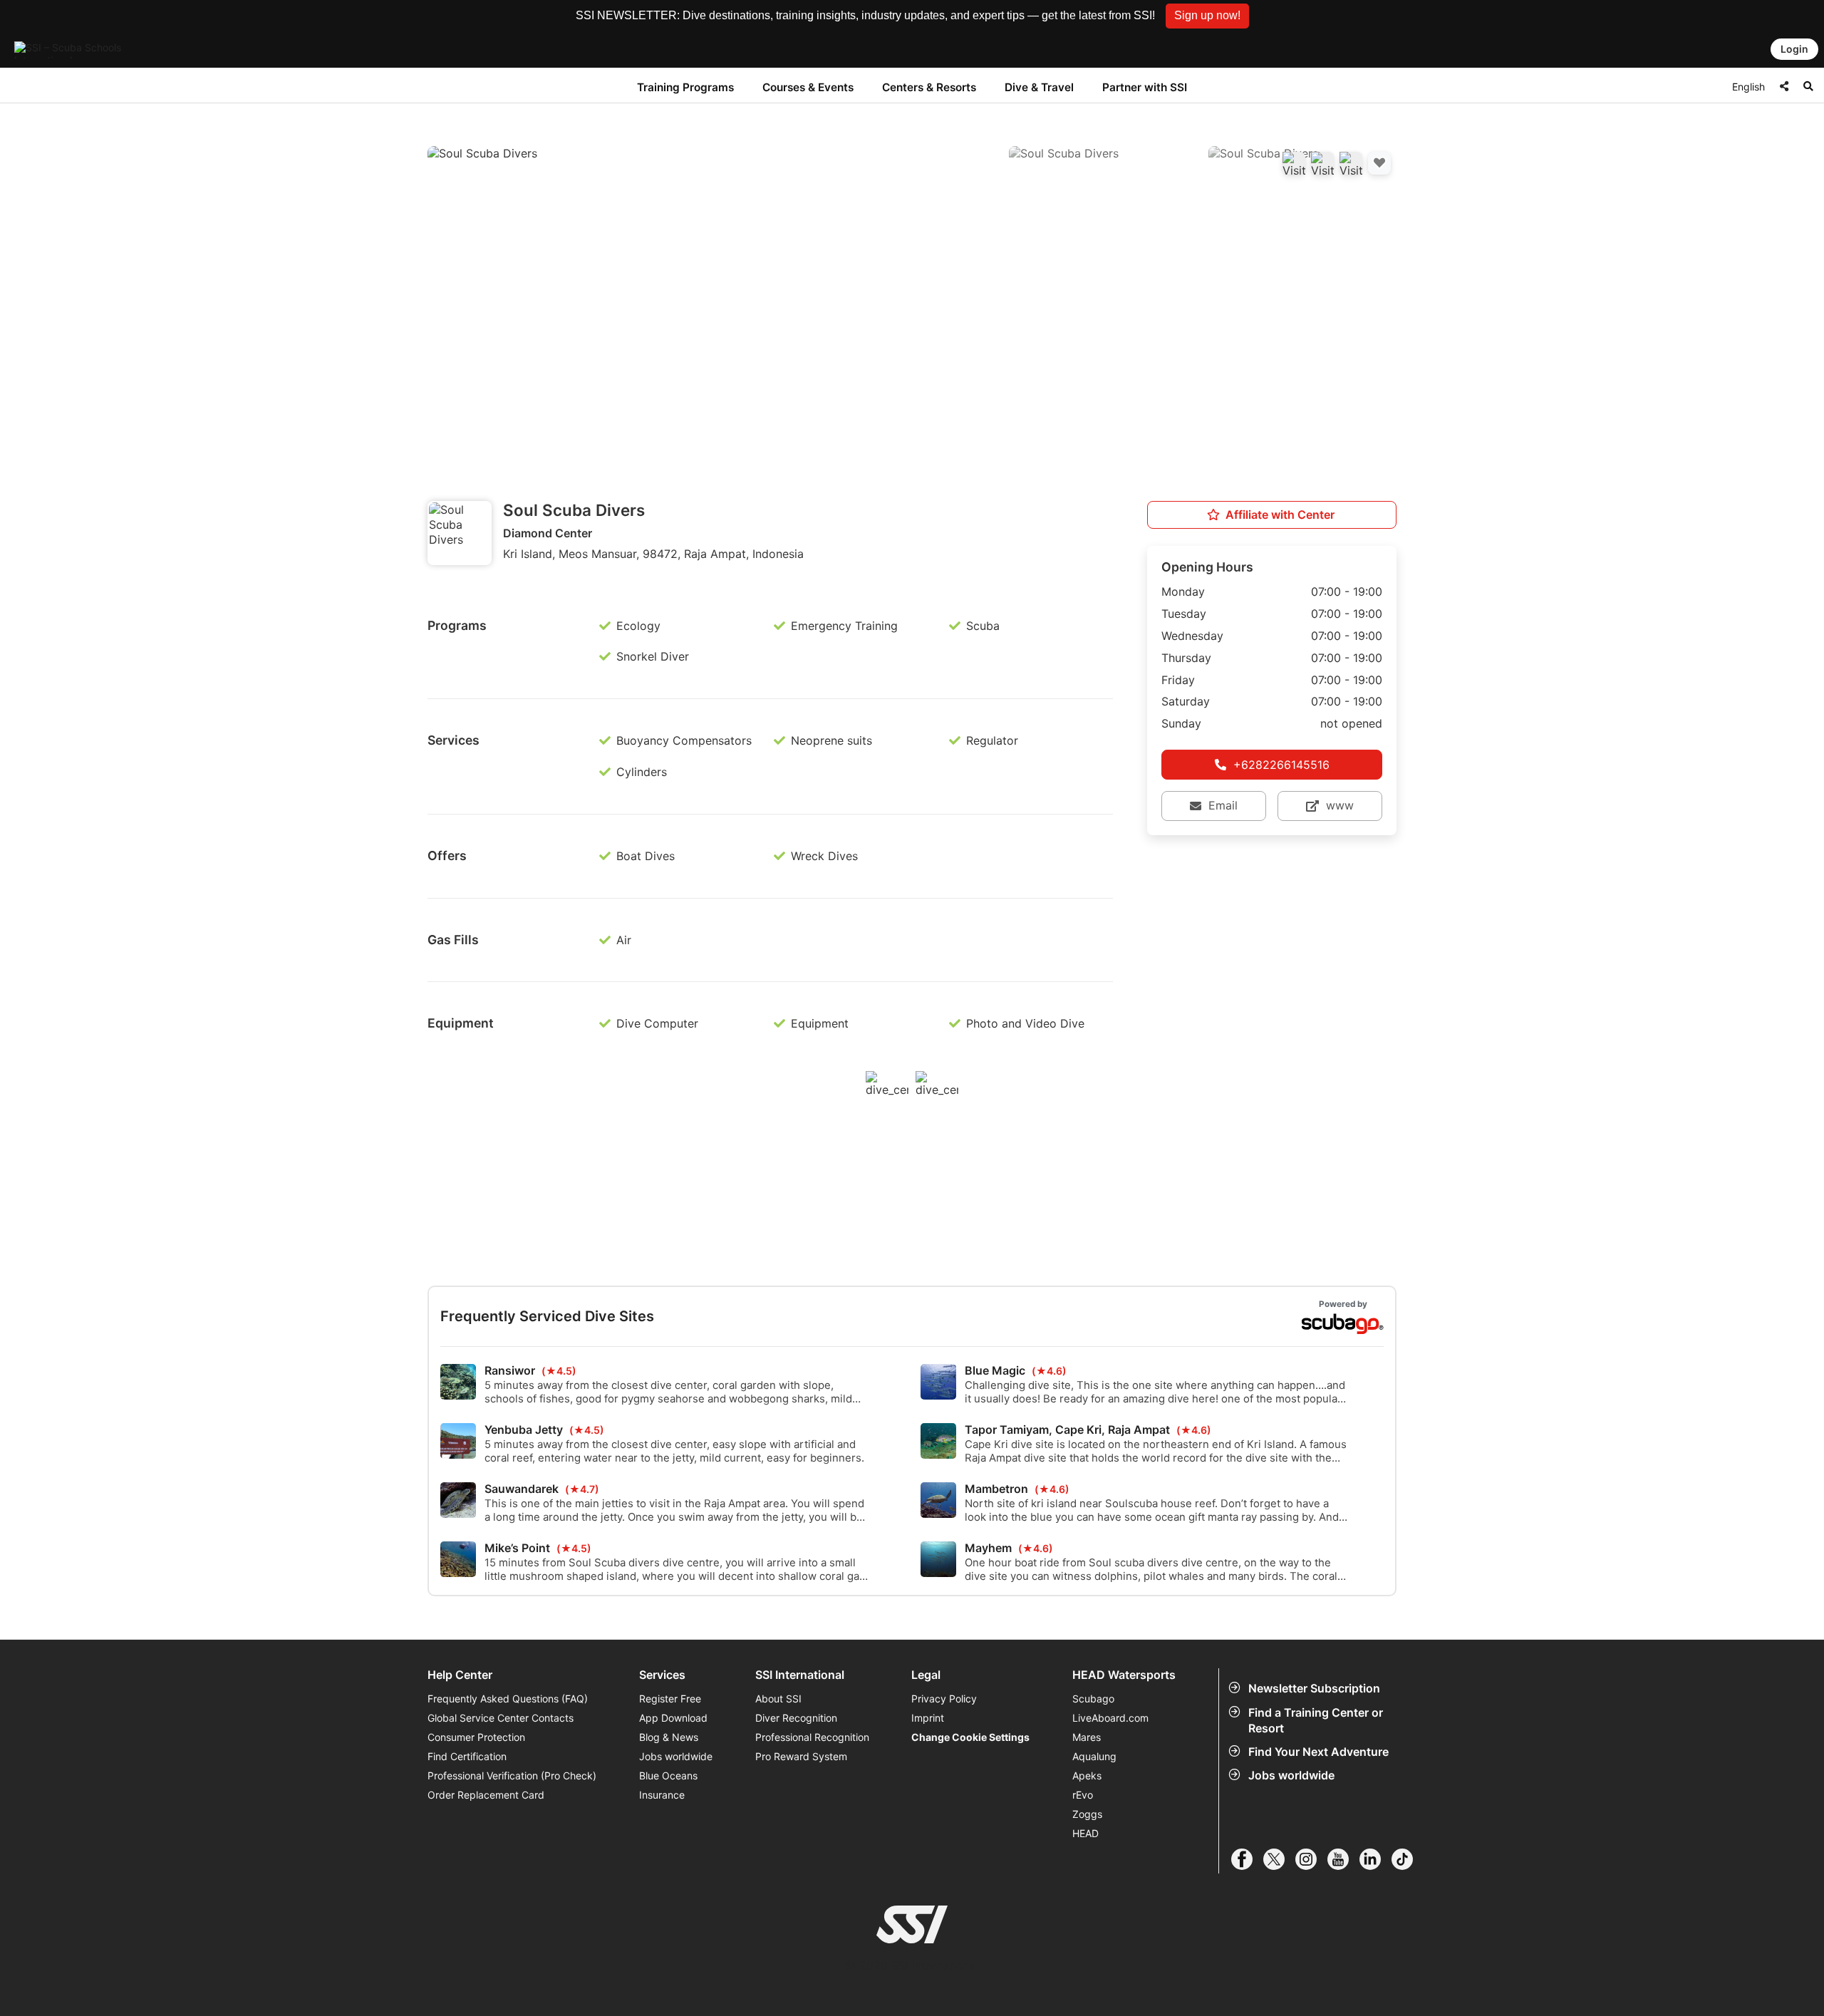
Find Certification (467, 1756)
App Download (673, 1718)
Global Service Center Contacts (501, 1718)
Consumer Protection (476, 1737)
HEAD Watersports (1124, 1675)
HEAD (1085, 1833)
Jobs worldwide (1291, 1775)
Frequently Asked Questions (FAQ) (508, 1699)
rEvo (1083, 1795)
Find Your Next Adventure (1318, 1752)
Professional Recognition (812, 1737)
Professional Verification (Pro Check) (512, 1775)
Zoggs (1087, 1814)
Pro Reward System (801, 1756)
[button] (1207, 16)
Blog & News (669, 1737)
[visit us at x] (1279, 1859)
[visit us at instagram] (1311, 1859)
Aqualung (1094, 1756)
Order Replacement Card (486, 1795)
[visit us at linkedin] (1375, 1859)
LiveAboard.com (1110, 1718)
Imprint (928, 1718)
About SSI (778, 1699)
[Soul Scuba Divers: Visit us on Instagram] (1351, 163)
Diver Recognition (796, 1718)
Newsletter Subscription (1314, 1688)
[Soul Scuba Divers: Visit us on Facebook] (1294, 163)
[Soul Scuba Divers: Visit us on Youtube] (1322, 163)
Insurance (662, 1795)
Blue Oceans (668, 1775)
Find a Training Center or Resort (1316, 1720)
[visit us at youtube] (1343, 1859)
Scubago (1093, 1699)
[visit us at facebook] (1247, 1859)
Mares (1087, 1737)
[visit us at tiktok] (1408, 1859)
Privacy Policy (944, 1699)
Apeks (1087, 1775)
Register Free (670, 1699)
